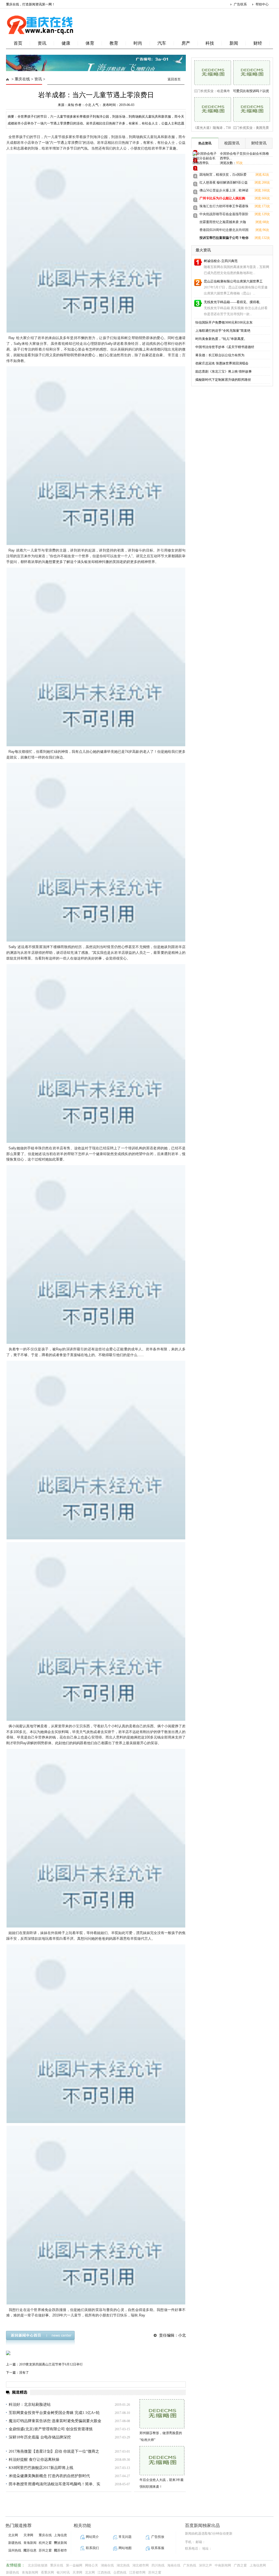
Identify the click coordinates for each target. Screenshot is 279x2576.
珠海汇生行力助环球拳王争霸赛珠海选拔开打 (224, 207)
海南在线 (174, 2565)
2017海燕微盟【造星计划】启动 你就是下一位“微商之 (54, 2451)
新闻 (234, 43)
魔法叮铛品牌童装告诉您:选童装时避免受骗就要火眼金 (55, 2421)
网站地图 (125, 2548)
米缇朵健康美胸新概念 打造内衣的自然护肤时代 (49, 2476)
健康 (66, 43)
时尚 (138, 43)
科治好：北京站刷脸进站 (30, 2405)
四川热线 (158, 2565)
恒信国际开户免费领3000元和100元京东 (224, 322)
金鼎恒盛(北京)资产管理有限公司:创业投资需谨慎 (51, 2429)
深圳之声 (205, 2565)
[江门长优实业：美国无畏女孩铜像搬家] (250, 109)
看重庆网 (47, 2572)
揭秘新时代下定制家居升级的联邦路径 (223, 380)
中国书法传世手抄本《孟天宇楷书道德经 (225, 347)
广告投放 (158, 2537)
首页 (18, 43)
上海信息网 (258, 2565)
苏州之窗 (45, 2550)
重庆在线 (22, 79)
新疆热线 (15, 2543)
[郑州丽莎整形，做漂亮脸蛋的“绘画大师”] (162, 2414)
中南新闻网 (223, 2565)
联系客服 (158, 2548)
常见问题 (125, 2537)
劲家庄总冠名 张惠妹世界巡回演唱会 (222, 363)
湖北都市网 (141, 2565)
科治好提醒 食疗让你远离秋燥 (34, 2460)
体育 (90, 43)
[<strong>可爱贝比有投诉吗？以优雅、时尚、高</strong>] (250, 72)
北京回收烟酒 (38, 2565)
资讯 (42, 43)
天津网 (28, 2535)
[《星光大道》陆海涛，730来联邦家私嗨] (211, 109)
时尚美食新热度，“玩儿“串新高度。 (221, 339)
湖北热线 (123, 2565)
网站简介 (92, 2537)
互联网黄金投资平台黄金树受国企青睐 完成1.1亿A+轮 (54, 2413)
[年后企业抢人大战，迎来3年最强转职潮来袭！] (162, 2461)
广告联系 (240, 4)
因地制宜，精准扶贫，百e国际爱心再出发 (223, 176)
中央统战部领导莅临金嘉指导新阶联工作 (224, 215)
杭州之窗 (45, 2543)
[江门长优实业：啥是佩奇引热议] (211, 72)
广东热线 (190, 2565)
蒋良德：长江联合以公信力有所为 (220, 355)
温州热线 (15, 2550)
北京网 (13, 2535)
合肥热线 (120, 2572)
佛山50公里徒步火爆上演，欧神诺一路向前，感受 (224, 191)
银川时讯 (63, 2572)
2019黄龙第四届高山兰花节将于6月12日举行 (51, 2364)
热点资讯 (205, 143)
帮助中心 (262, 4)
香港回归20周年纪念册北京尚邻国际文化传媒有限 (224, 231)
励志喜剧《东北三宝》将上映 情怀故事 (224, 372)
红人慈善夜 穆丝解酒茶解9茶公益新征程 (224, 183)
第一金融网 (74, 2565)
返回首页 (174, 79)
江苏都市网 (137, 2572)
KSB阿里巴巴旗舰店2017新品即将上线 (41, 2468)
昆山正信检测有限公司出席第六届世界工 (233, 281)
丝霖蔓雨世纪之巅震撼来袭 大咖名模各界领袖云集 (223, 223)
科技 (210, 43)
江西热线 (104, 2572)
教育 (114, 43)
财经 (258, 43)
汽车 (162, 43)
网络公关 (92, 2565)
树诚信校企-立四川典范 (221, 261)
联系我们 (92, 2548)
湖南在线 (107, 2565)
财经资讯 (259, 143)
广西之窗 (240, 2565)
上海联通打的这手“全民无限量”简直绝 (223, 331)
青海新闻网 (30, 2572)
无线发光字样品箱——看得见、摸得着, (232, 302)
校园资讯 (232, 143)
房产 (186, 43)
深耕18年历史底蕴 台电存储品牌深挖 (40, 2437)
